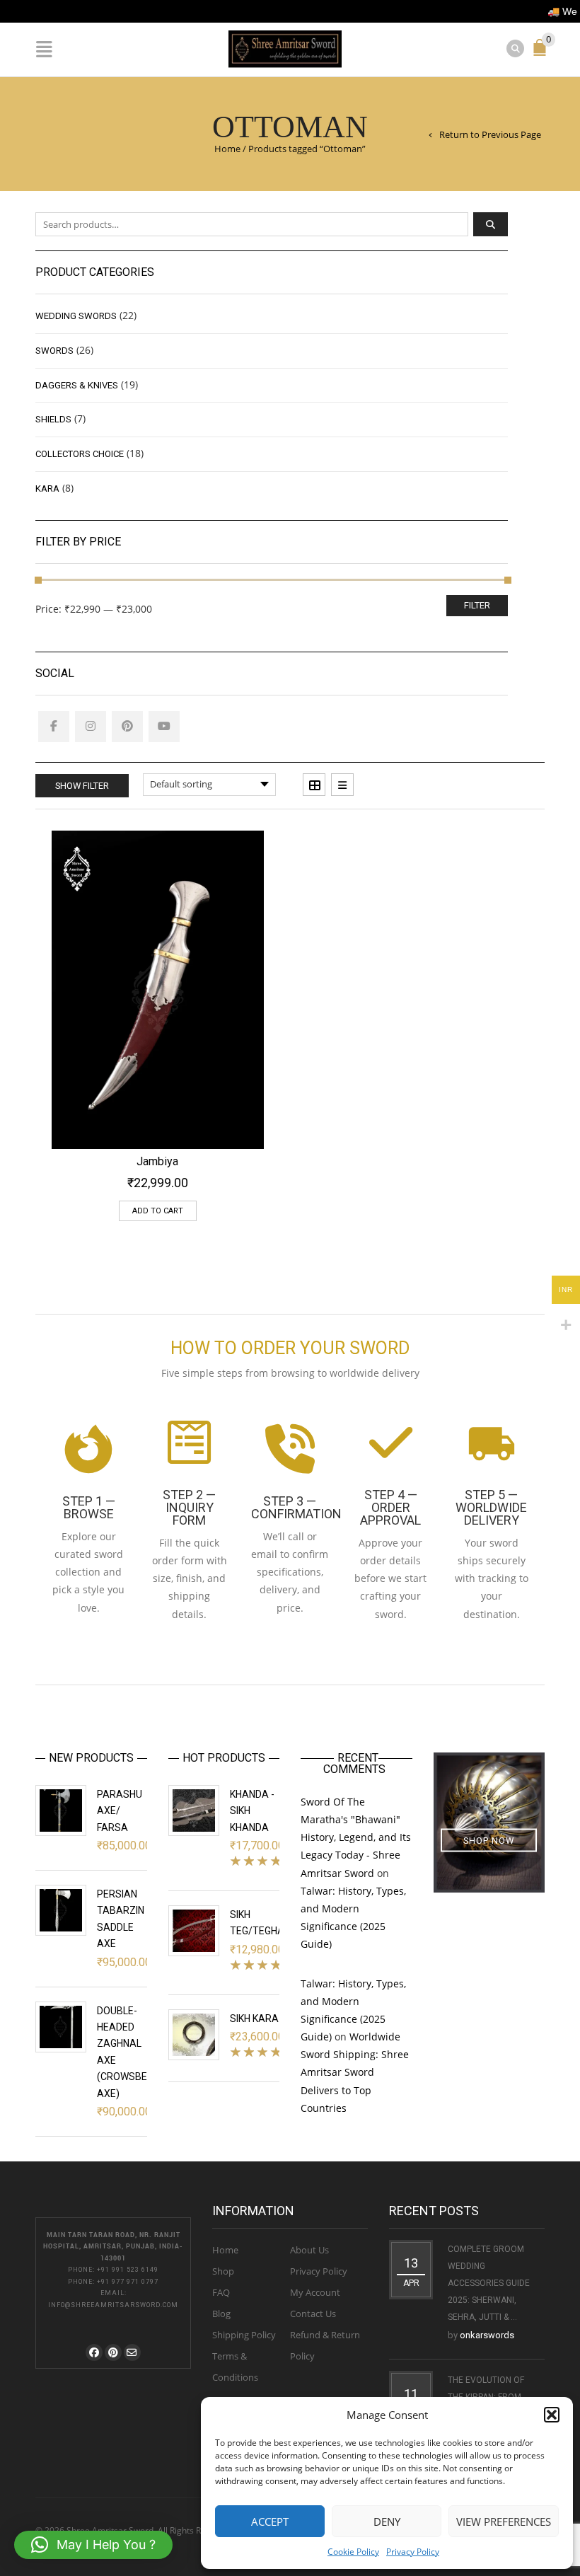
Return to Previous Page (490, 134)
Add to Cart (158, 1211)
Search (491, 224)
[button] (552, 2415)
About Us (309, 2250)
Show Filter (82, 786)
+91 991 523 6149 (128, 2270)
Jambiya (157, 1161)
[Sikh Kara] (194, 2035)
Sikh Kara (254, 2018)
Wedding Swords (76, 316)
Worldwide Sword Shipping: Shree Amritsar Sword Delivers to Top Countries (355, 2072)
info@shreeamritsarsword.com (113, 2305)
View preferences (504, 2522)
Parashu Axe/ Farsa (120, 1811)
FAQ (221, 2292)
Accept (270, 2522)
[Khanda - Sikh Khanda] (194, 1810)
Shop (223, 2271)
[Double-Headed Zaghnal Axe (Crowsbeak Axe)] (61, 2027)
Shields (53, 419)
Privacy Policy (413, 2552)
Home (227, 149)
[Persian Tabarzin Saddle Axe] (61, 1910)
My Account (315, 2292)
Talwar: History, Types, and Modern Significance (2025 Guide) (353, 1918)
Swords (54, 351)
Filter (477, 605)
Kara (47, 489)
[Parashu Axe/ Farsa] (61, 1810)
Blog (221, 2314)
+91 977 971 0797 (128, 2282)
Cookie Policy (353, 2552)
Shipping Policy (244, 2335)
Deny (387, 2522)
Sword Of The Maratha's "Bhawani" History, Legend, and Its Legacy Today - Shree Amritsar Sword (356, 1837)
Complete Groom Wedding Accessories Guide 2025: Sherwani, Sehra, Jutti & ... (489, 2283)
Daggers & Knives (77, 385)
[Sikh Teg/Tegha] (194, 1931)
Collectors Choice (80, 454)
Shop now (489, 1840)
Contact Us (313, 2314)
